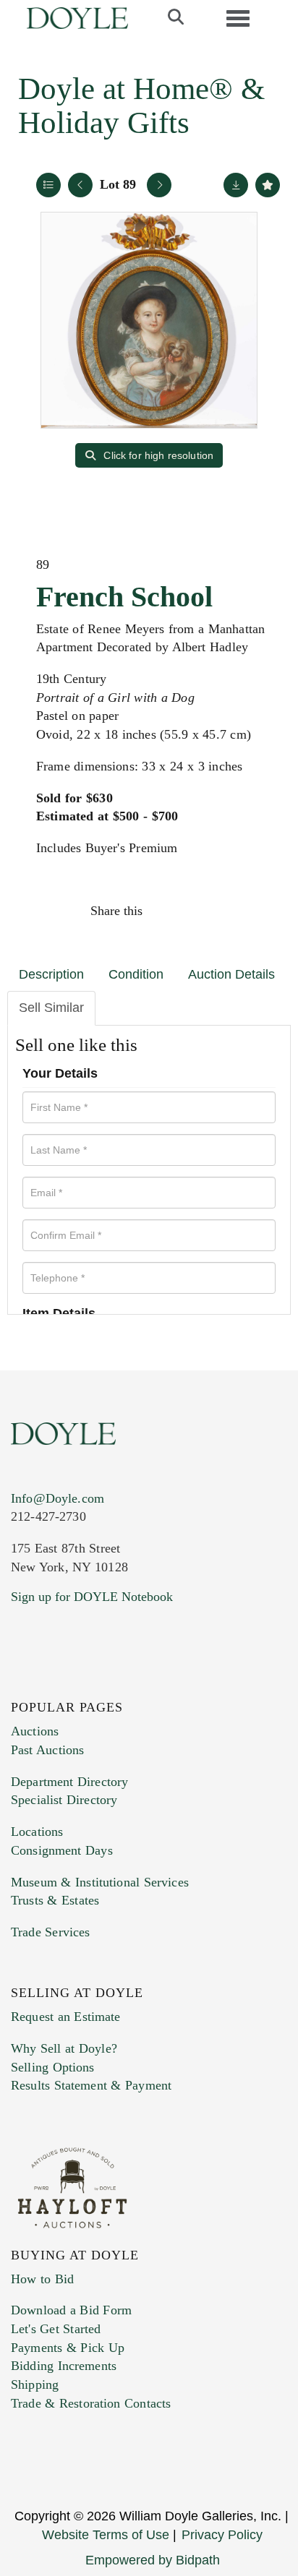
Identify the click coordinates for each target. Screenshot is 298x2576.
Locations (37, 1832)
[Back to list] (48, 185)
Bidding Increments (64, 2366)
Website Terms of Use (106, 2535)
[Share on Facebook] (167, 911)
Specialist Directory (64, 1800)
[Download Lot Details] (236, 185)
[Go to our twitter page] (56, 1684)
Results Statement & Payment (91, 2085)
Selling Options (53, 2067)
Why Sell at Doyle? (64, 2048)
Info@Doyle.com (58, 1498)
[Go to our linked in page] (86, 1684)
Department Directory (69, 1782)
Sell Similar (51, 1008)
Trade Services (51, 1932)
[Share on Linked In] (229, 911)
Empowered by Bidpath (153, 2560)
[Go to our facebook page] (25, 1684)
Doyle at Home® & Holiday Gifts (141, 106)
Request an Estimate (66, 2017)
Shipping (35, 2384)
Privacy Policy (222, 2535)
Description (51, 974)
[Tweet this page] (198, 911)
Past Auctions (47, 1750)
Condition (136, 974)
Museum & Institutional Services (100, 1882)
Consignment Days (62, 1850)
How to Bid (42, 2279)
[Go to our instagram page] (260, 911)
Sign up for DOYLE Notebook (92, 1597)
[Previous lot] (80, 185)
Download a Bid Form (71, 2310)
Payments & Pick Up (68, 2348)
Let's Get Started (56, 2329)
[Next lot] (159, 185)
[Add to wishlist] (268, 185)
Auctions (35, 1731)
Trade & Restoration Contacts (91, 2403)
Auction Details (231, 974)
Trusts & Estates (55, 1900)
